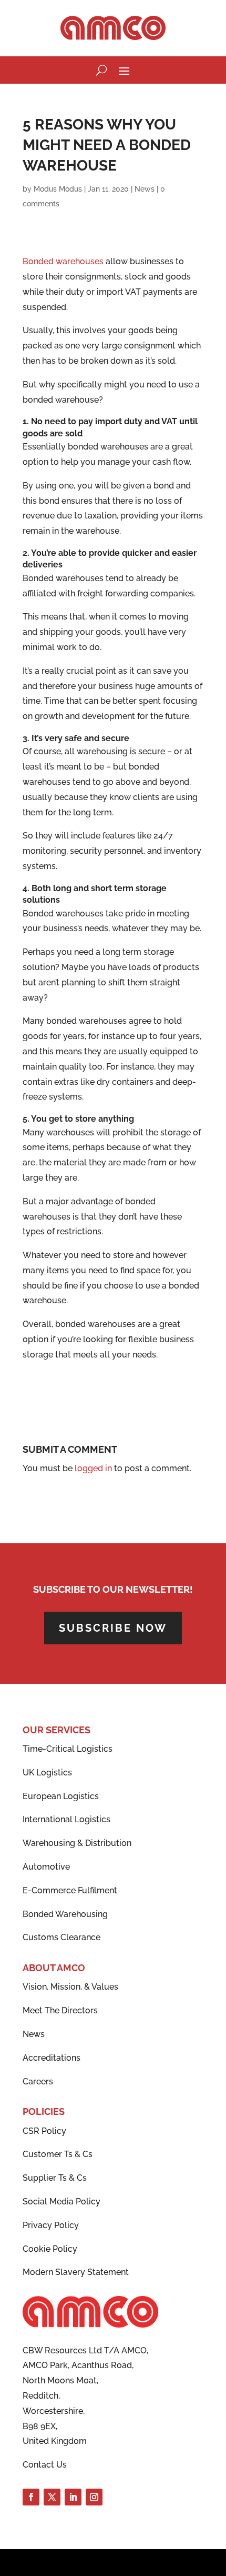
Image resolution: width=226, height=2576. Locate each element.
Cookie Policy (50, 2249)
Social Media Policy (61, 2201)
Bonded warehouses (63, 261)
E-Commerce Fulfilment (70, 1890)
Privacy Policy (51, 2225)
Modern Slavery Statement (76, 2272)
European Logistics (61, 1796)
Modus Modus (58, 189)
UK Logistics (47, 1773)
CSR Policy (44, 2131)
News (145, 189)
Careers (38, 2081)
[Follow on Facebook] (31, 2497)
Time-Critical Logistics (68, 1749)
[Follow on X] (52, 2497)
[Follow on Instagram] (94, 2497)
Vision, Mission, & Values (70, 1987)
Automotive (46, 1867)
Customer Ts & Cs (58, 2154)
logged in (93, 1468)
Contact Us (45, 2465)
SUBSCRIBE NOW (113, 1628)
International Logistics (66, 1819)
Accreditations (52, 2058)
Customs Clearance (61, 1937)
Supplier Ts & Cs (55, 2178)
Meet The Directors (60, 2010)
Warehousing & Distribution (77, 1843)
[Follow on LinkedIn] (73, 2497)
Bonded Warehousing (65, 1914)
